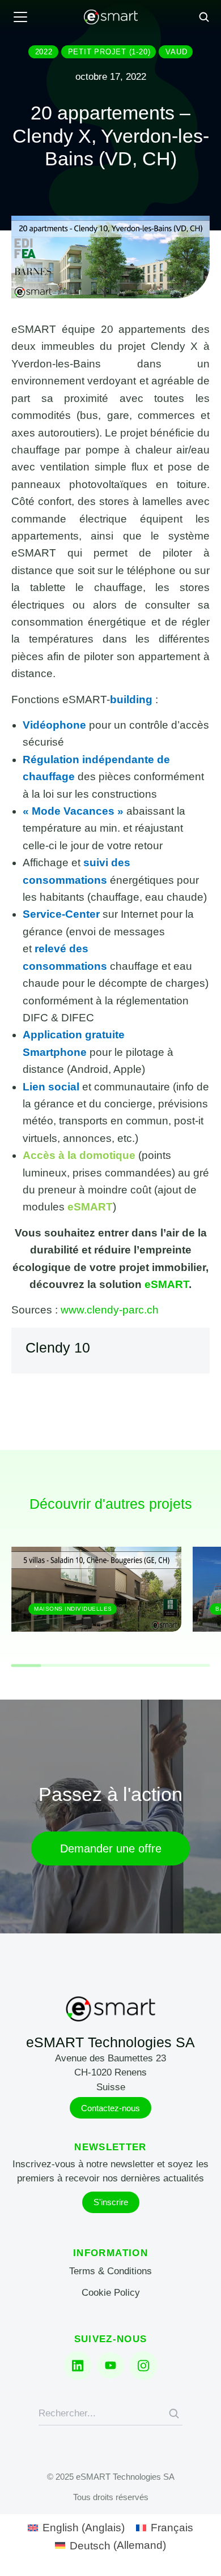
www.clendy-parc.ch (110, 1310)
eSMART (167, 1284)
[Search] (174, 2414)
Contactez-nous (110, 2108)
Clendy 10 (58, 1347)
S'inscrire (111, 2202)
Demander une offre (111, 1848)
